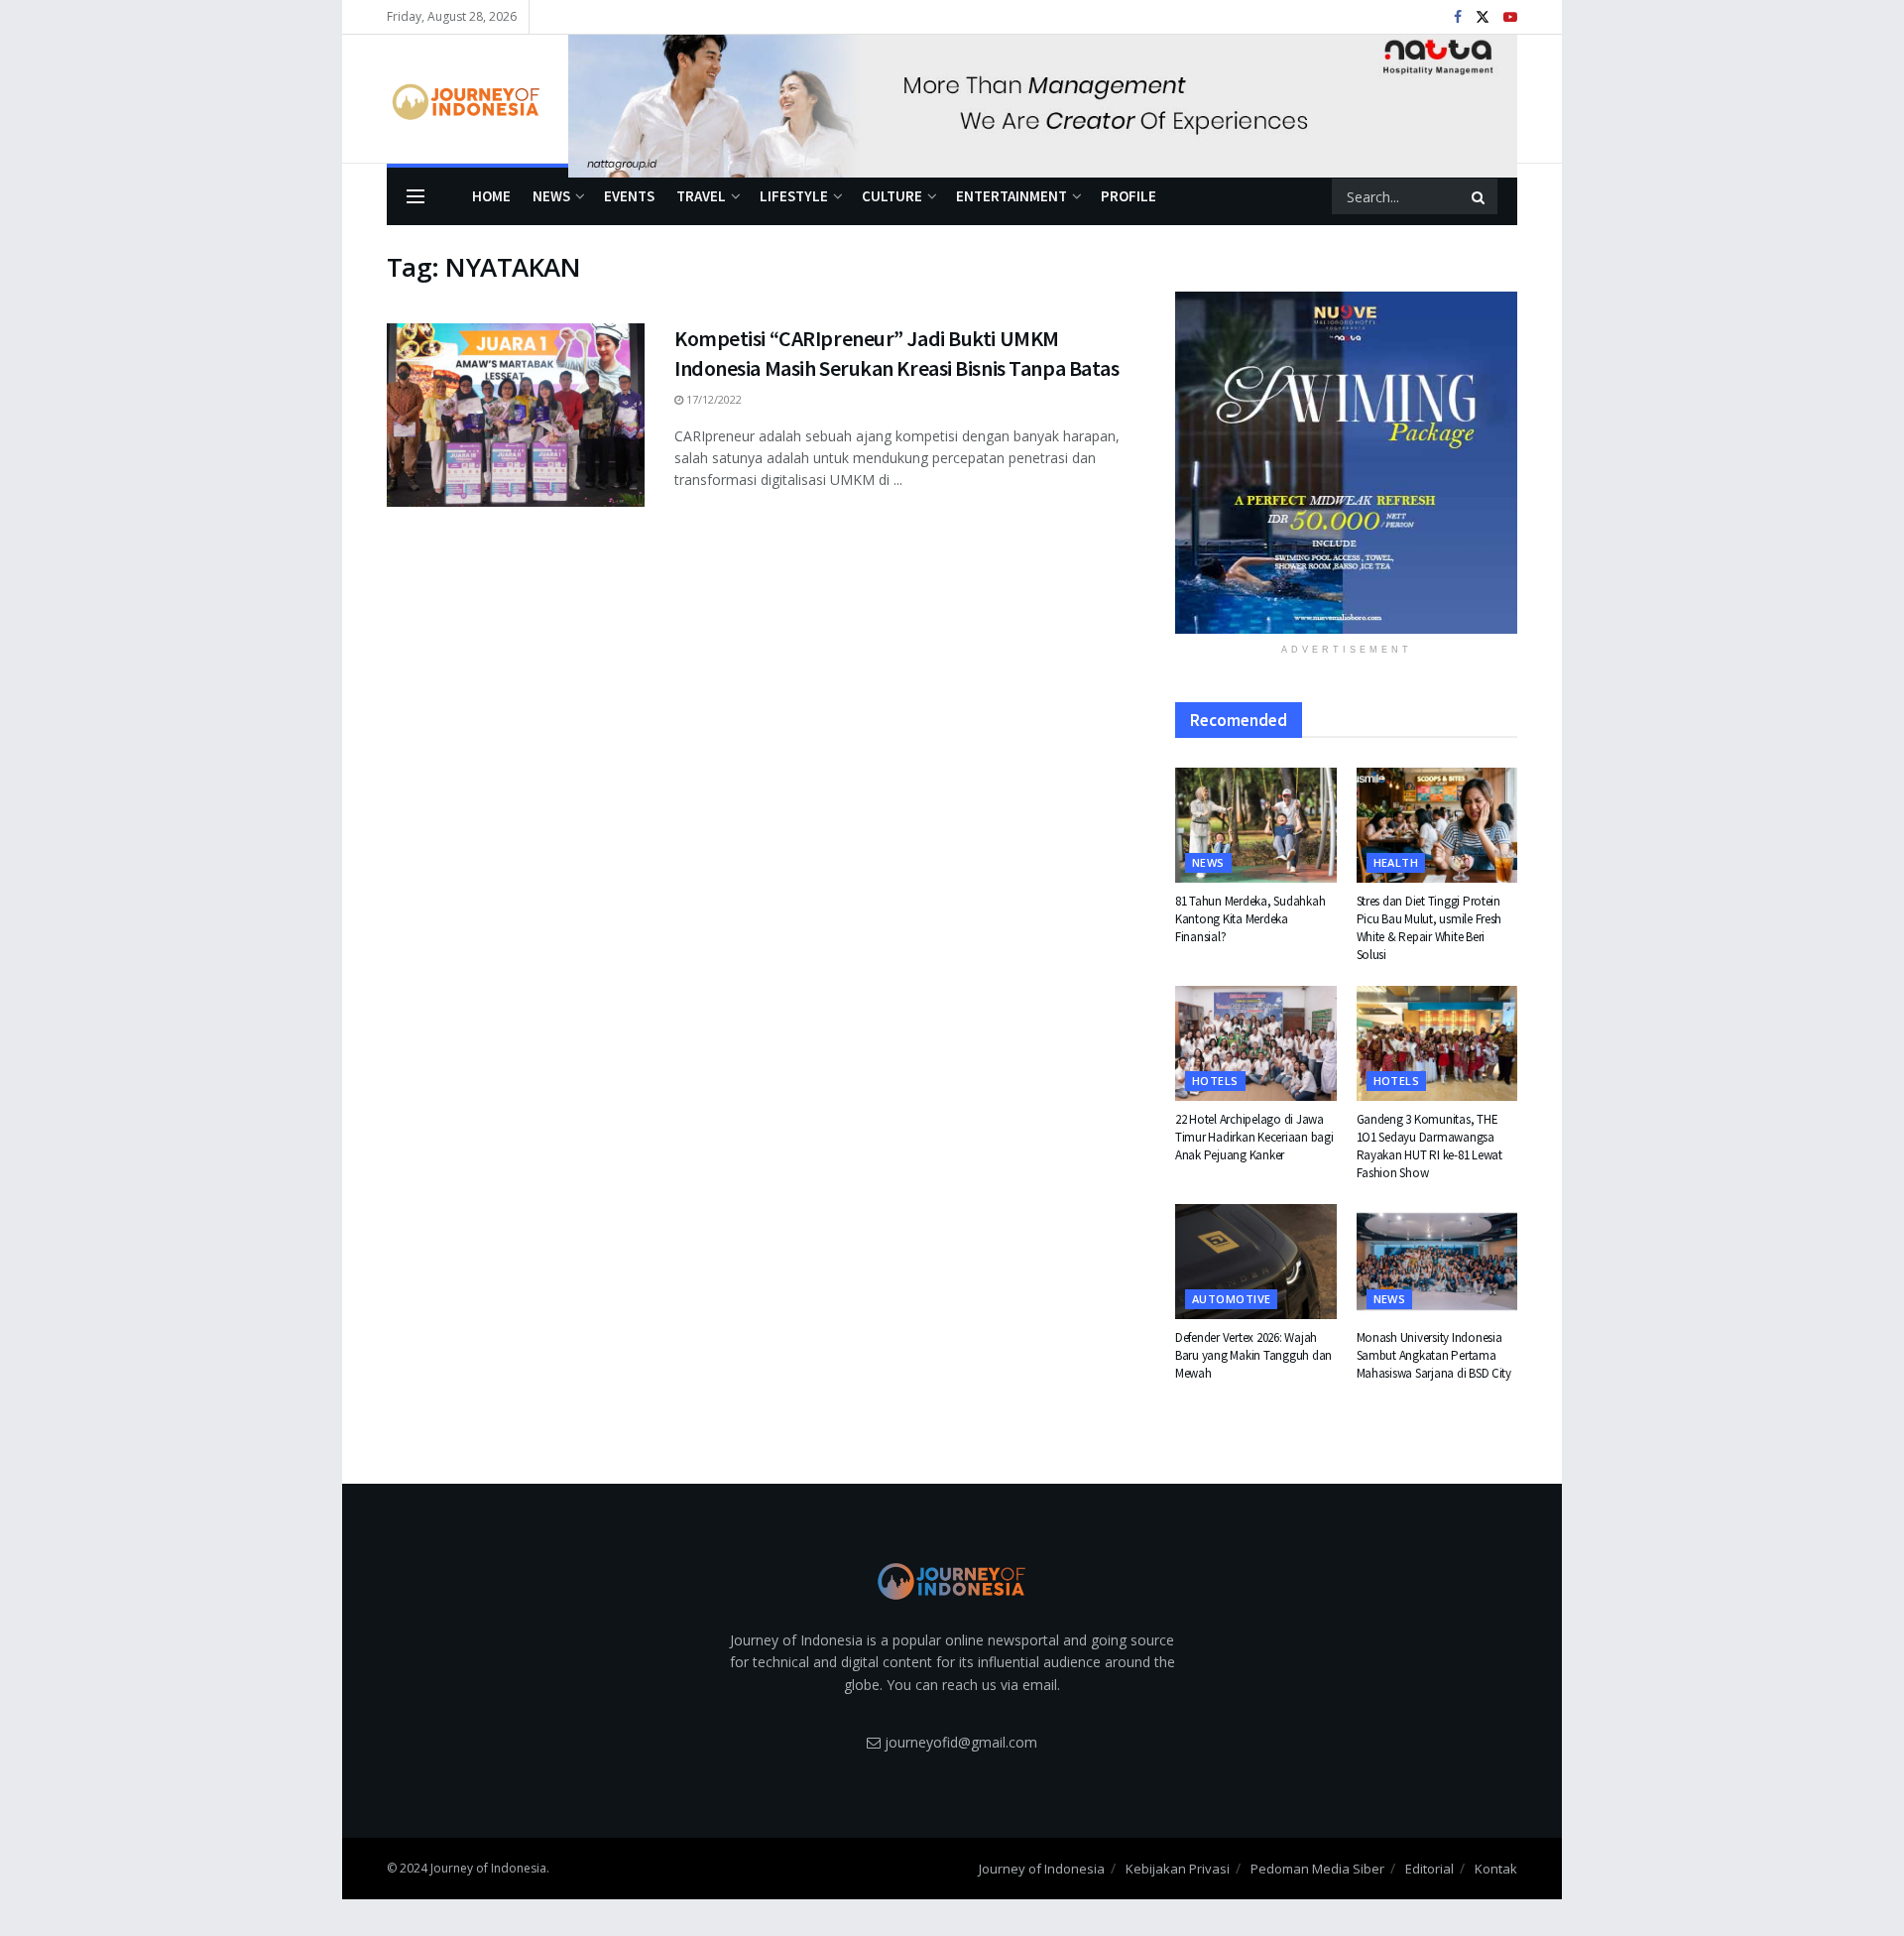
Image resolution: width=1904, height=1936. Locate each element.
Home (491, 196)
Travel (701, 196)
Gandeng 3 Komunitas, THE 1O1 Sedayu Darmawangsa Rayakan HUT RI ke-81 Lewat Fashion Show (1429, 1147)
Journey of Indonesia (1042, 1869)
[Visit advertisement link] (1043, 99)
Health (1396, 862)
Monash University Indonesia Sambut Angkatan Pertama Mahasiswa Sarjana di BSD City (1434, 1355)
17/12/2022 (713, 399)
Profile (1129, 196)
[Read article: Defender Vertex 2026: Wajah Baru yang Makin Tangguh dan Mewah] (1256, 1262)
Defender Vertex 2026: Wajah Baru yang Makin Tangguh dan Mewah (1253, 1355)
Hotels (1215, 1081)
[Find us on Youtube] (1510, 17)
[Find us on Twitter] (1483, 17)
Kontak (1496, 1869)
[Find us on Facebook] (1458, 17)
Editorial (1429, 1869)
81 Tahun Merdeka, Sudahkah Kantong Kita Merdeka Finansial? (1250, 919)
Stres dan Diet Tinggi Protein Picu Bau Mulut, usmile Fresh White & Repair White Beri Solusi (1429, 928)
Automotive (1231, 1299)
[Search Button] (1480, 196)
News (551, 196)
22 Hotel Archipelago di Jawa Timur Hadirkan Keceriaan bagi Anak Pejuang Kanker (1254, 1137)
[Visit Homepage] (464, 99)
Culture (892, 196)
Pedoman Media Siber (1317, 1869)
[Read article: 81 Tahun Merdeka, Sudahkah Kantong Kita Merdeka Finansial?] (1256, 825)
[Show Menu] (416, 196)
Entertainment (1011, 196)
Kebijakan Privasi (1178, 1869)
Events (629, 196)
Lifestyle (794, 196)
